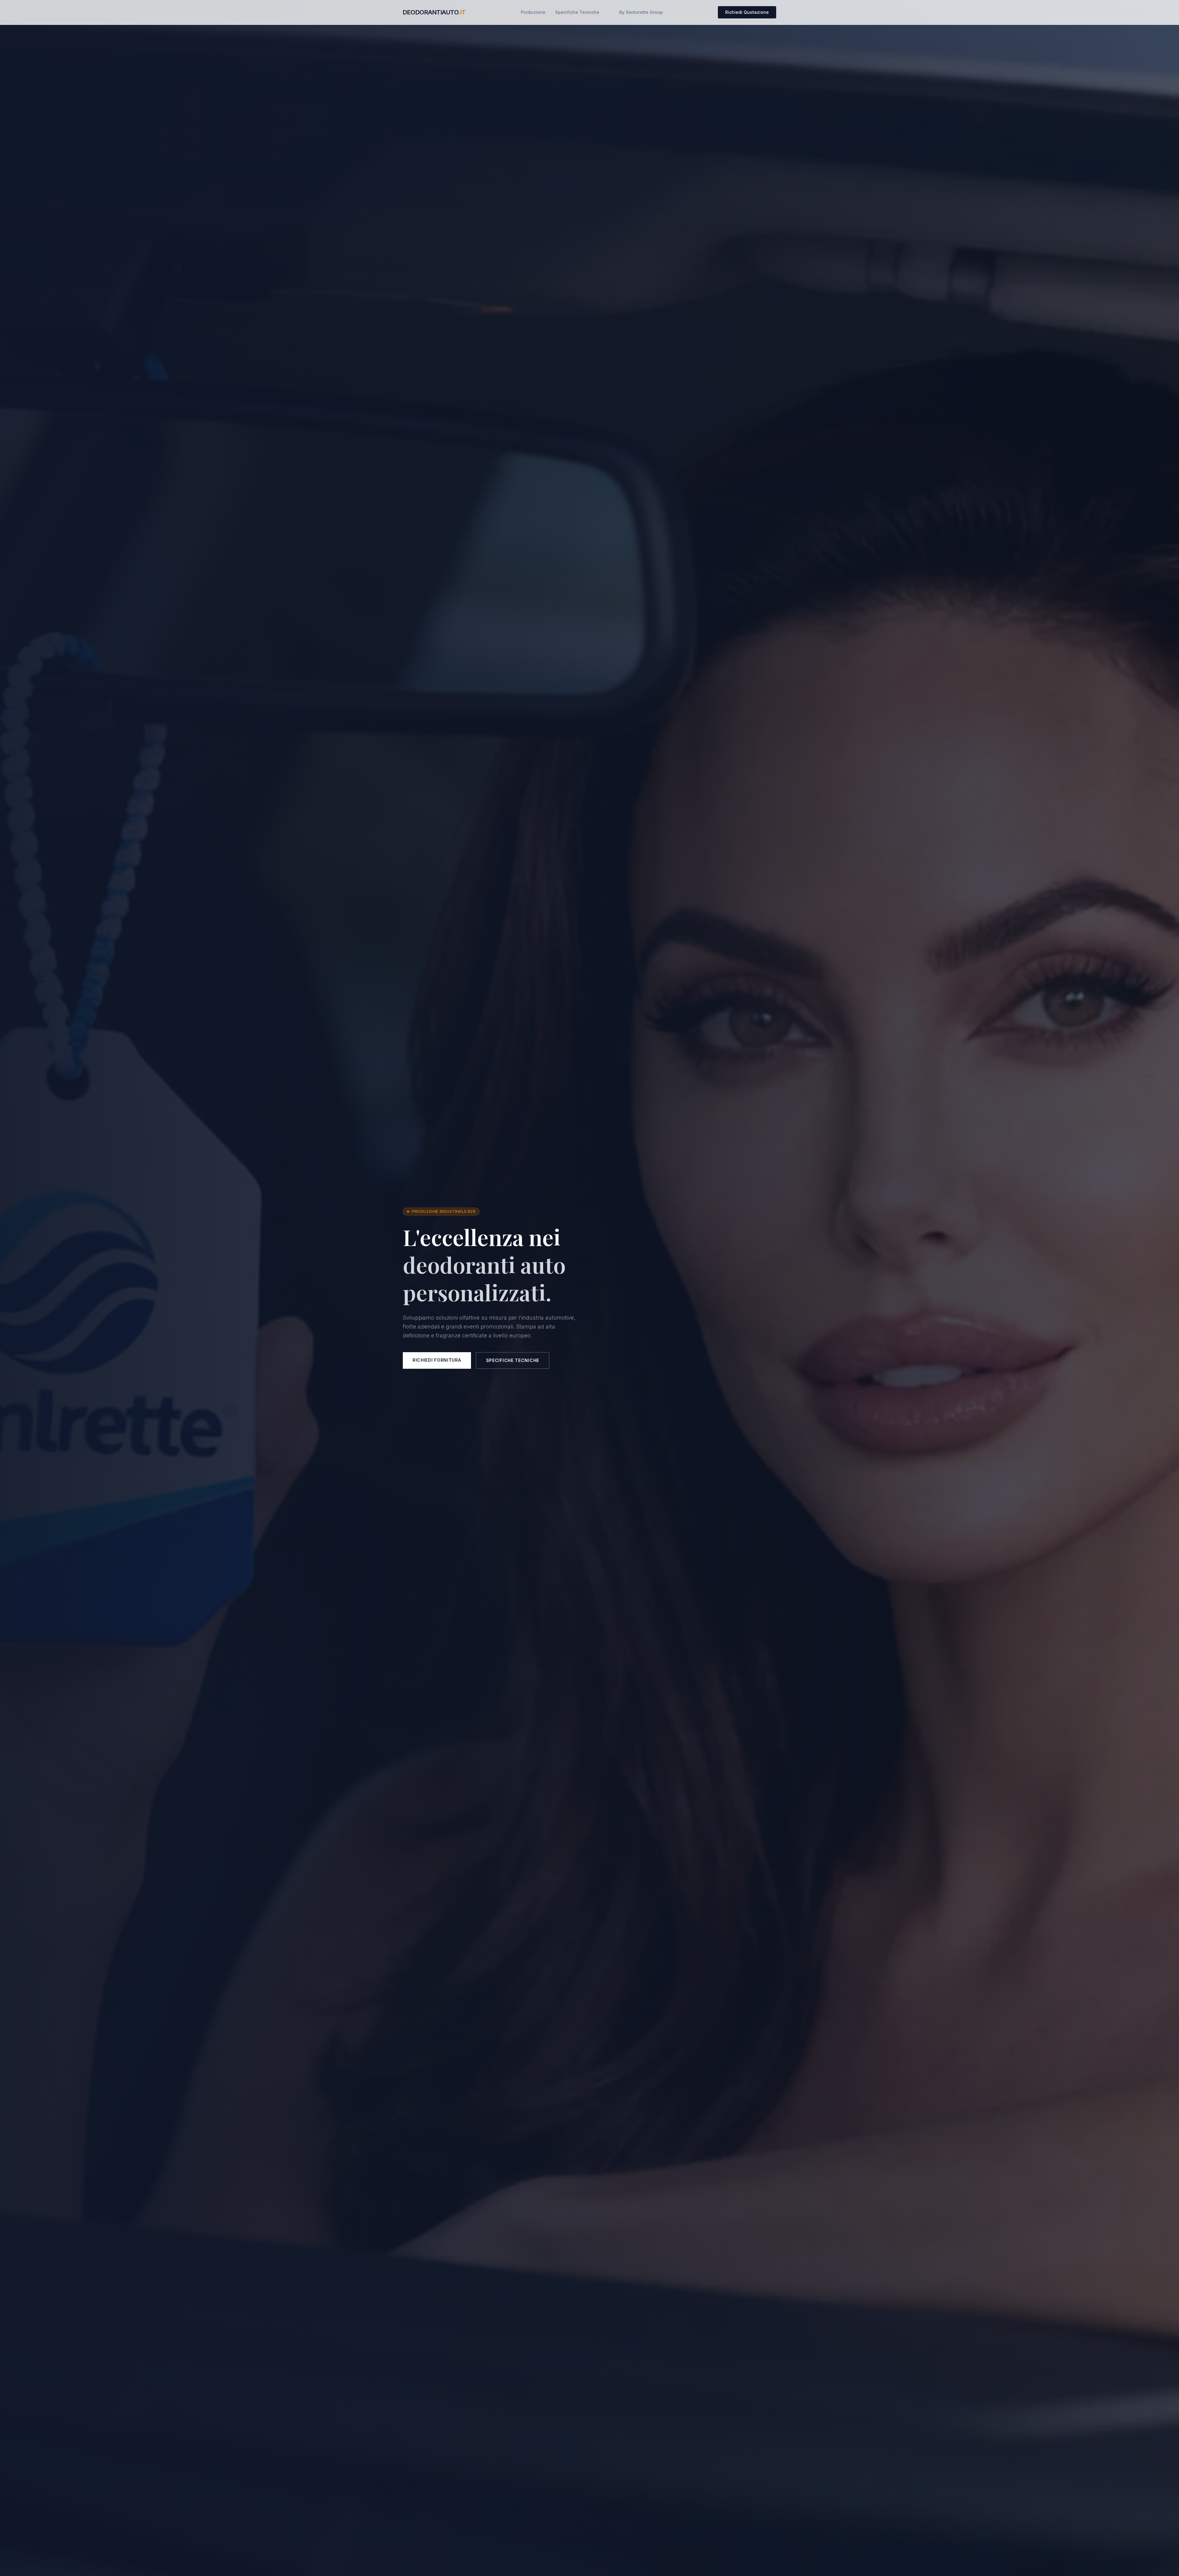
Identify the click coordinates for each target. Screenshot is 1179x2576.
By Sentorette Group (641, 12)
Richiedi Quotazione (747, 12)
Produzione (533, 12)
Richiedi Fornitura (437, 1360)
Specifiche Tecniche (577, 12)
